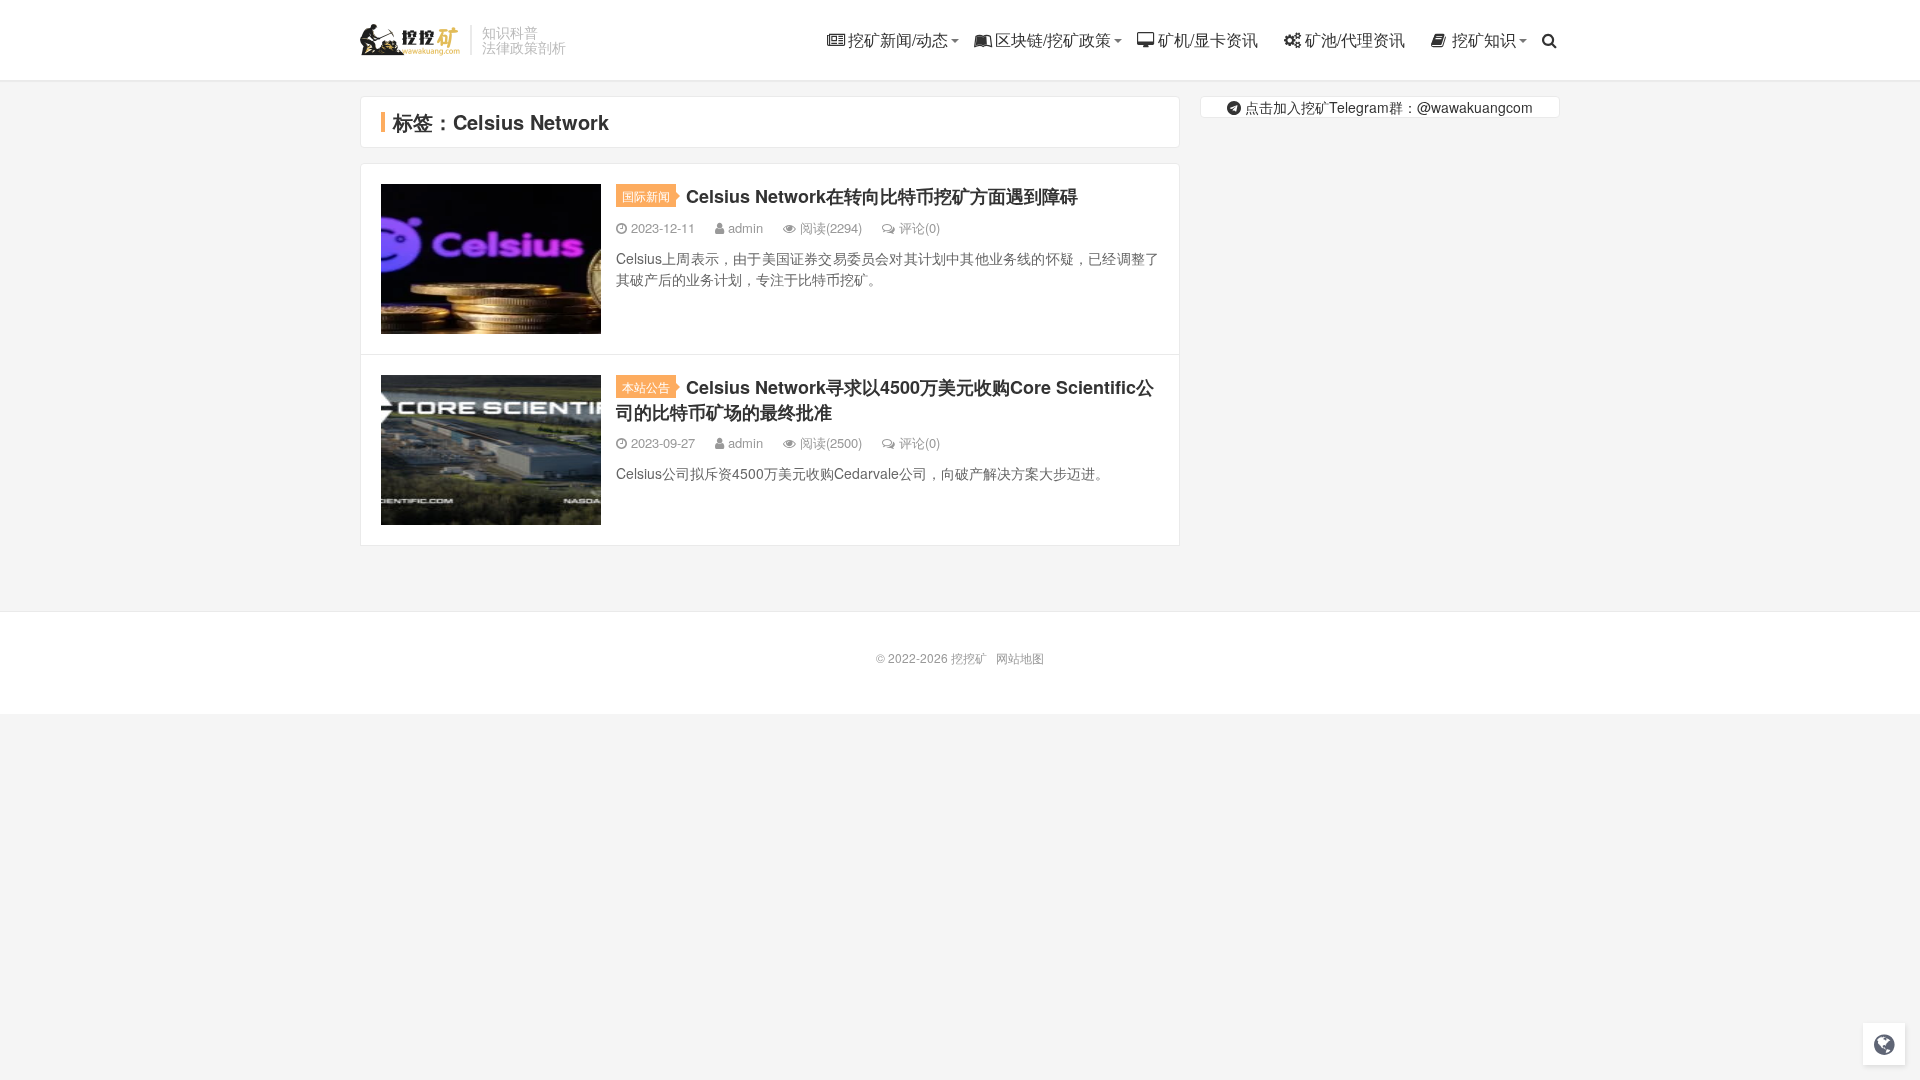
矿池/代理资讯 (1355, 39)
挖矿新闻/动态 (898, 39)
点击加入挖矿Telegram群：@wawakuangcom (1387, 107)
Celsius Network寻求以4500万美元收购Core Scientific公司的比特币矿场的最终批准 (885, 399)
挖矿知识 (1484, 39)
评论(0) (919, 227)
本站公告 (646, 386)
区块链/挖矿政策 (1053, 39)
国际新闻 (646, 195)
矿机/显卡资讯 (1208, 39)
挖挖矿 (410, 40)
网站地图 (1020, 657)
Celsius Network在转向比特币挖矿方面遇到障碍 (882, 196)
